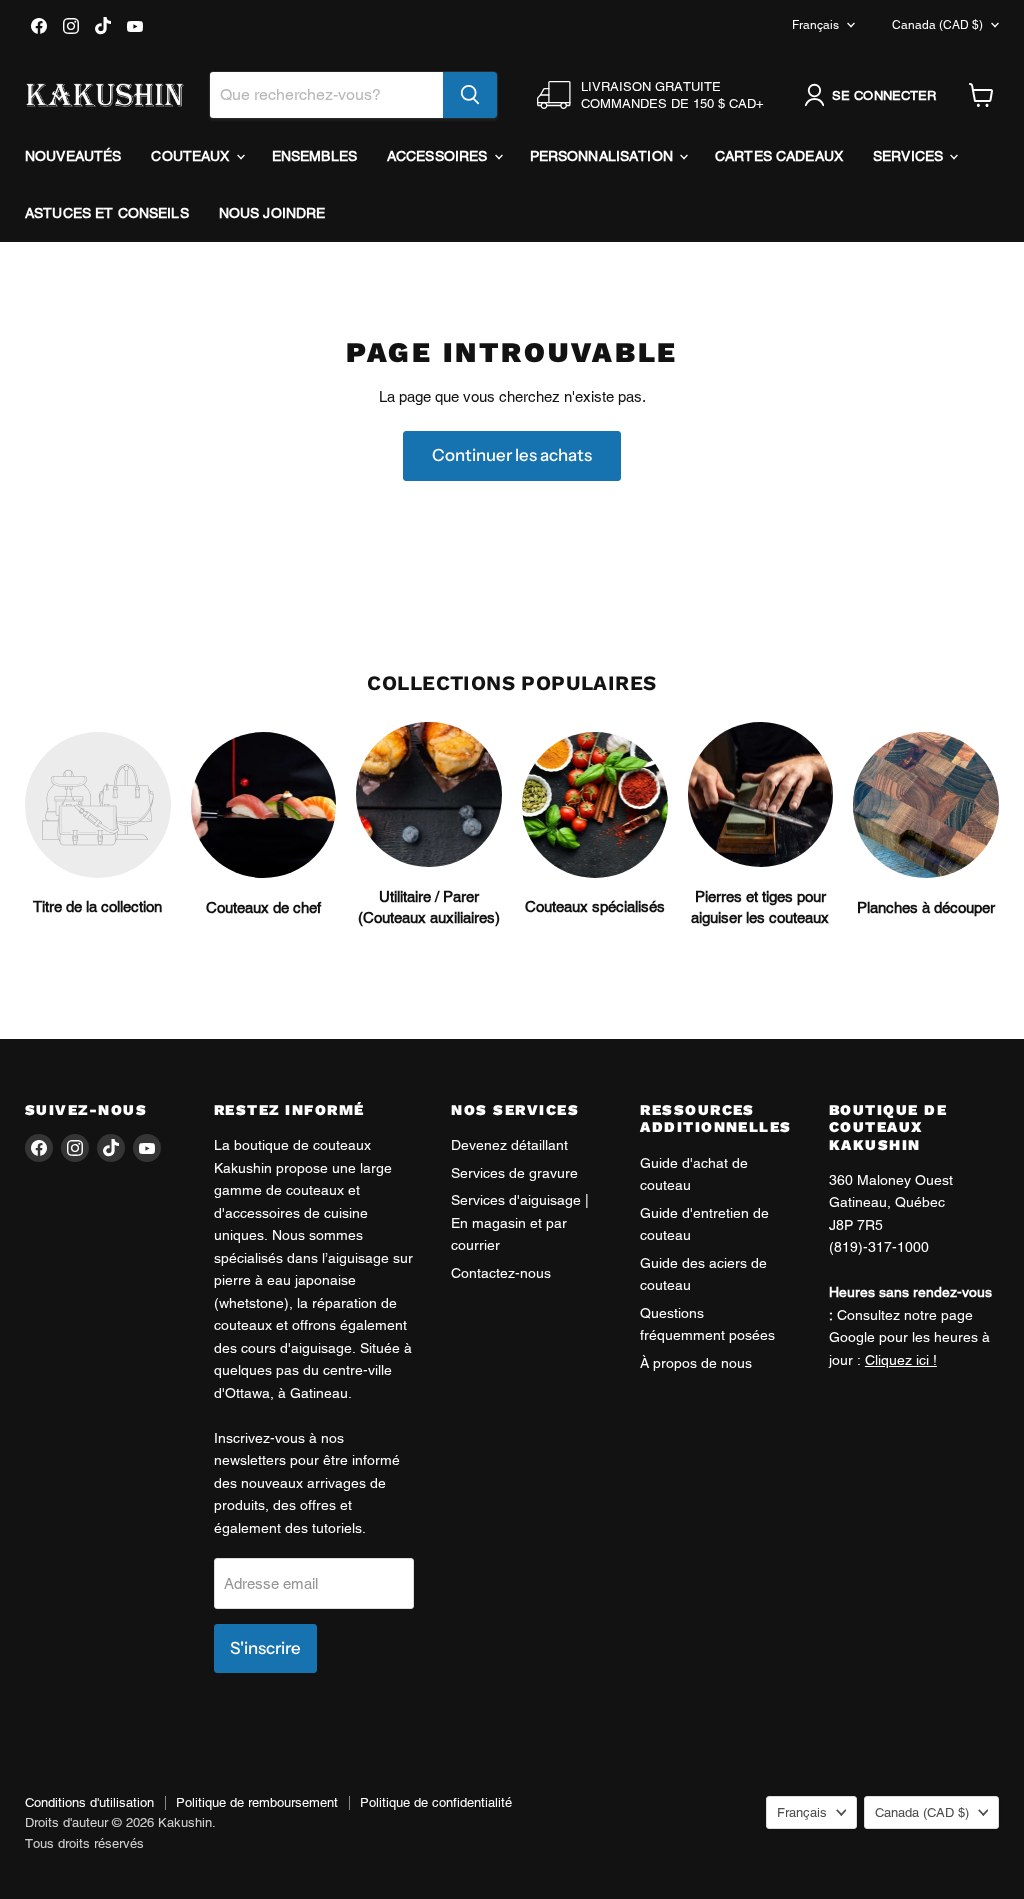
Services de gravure (514, 1173)
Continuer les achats (512, 455)
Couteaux (192, 156)
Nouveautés (73, 156)
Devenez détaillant (509, 1145)
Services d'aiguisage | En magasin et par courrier (520, 1222)
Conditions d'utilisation (89, 1802)
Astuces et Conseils (107, 213)
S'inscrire (265, 1648)
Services (910, 156)
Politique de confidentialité (436, 1802)
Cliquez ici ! (901, 1360)
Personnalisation (603, 156)
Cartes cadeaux (779, 156)
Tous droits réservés (84, 1843)
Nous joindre (272, 213)
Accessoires (439, 156)
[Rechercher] (470, 95)
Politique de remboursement (257, 1802)
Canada (937, 25)
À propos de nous (696, 1363)
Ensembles (314, 156)
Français (815, 25)
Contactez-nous (501, 1273)
